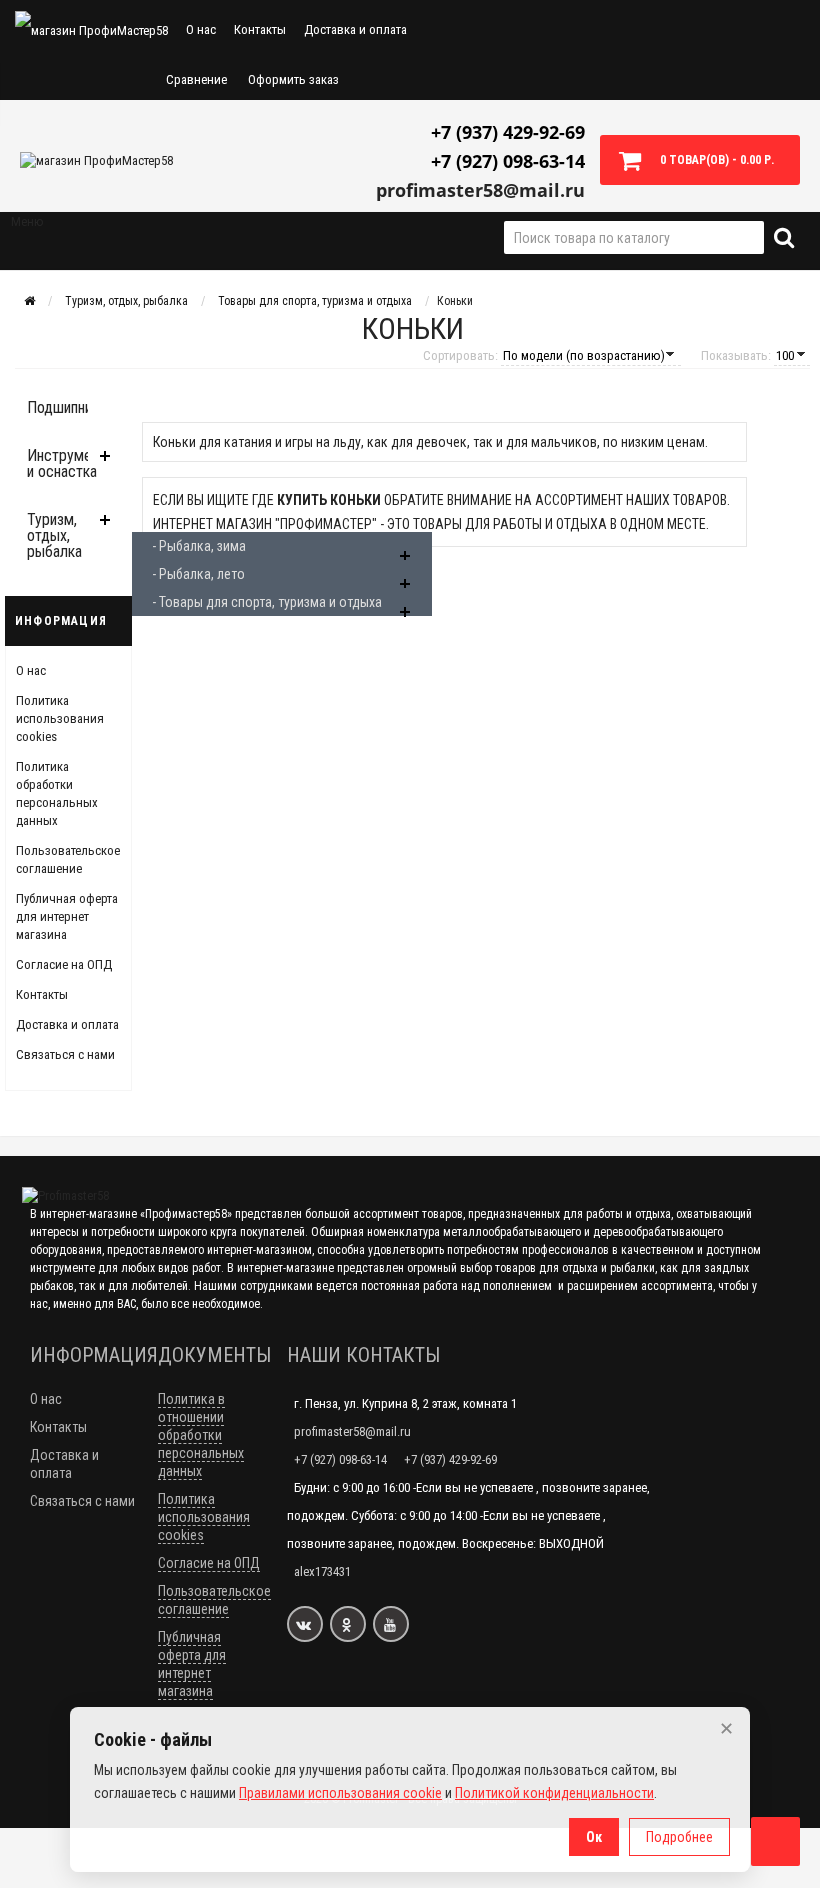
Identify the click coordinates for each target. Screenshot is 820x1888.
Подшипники (66, 407)
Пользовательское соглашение (214, 1600)
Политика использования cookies (60, 718)
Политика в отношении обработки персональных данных (201, 1435)
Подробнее (679, 1837)
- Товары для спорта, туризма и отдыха (267, 602)
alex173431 (322, 1571)
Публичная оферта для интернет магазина (67, 916)
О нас (201, 29)
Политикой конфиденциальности (554, 1793)
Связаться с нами (65, 1054)
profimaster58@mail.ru (480, 190)
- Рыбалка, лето (198, 574)
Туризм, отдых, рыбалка (54, 535)
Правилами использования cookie (340, 1793)
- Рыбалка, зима (199, 546)
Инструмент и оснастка (66, 463)
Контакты (260, 29)
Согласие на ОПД (64, 964)
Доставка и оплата (355, 29)
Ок (594, 1837)
